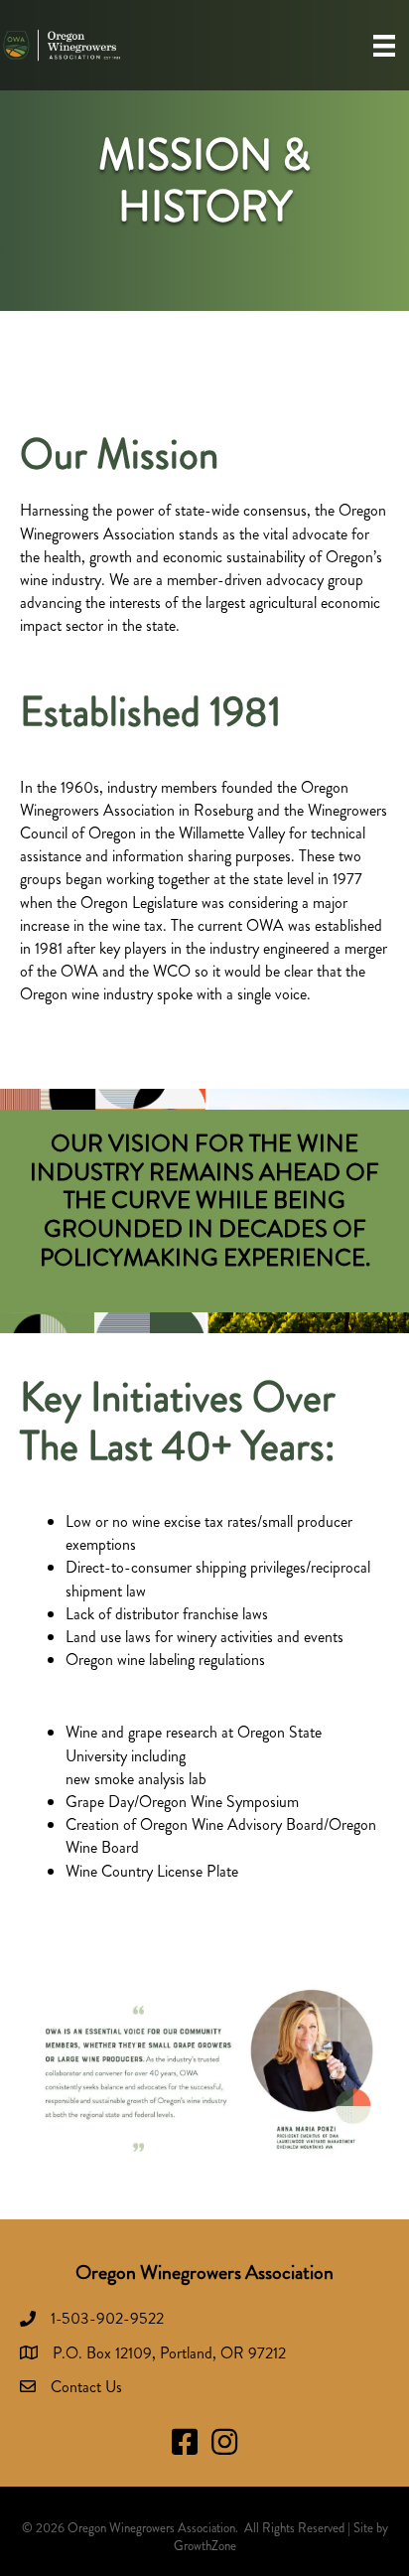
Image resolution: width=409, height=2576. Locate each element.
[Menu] (384, 45)
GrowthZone (205, 2546)
